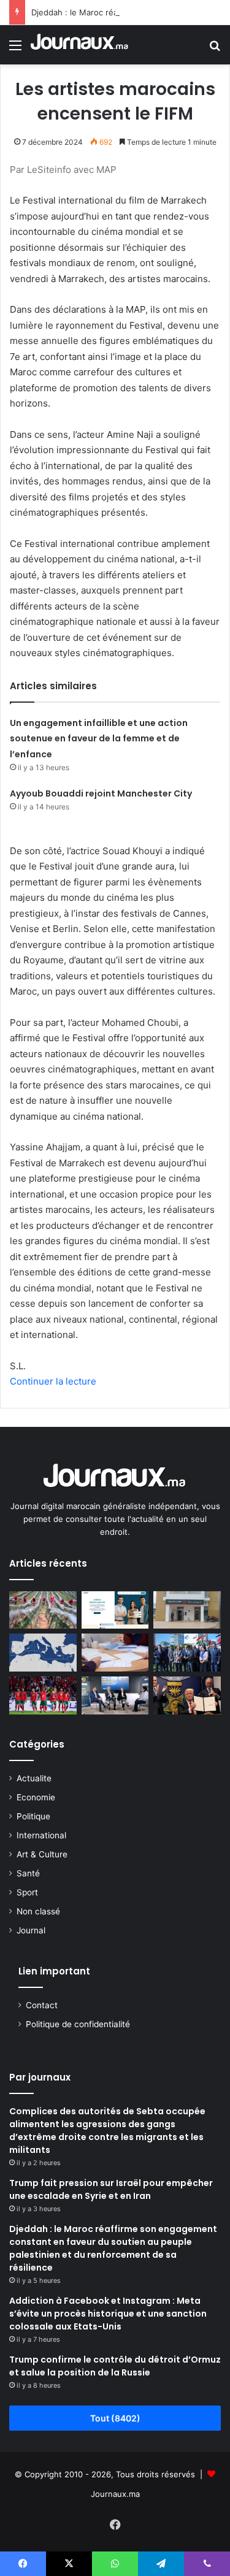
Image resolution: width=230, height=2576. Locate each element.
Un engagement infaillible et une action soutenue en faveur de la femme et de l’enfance (99, 739)
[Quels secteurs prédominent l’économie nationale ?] (43, 1610)
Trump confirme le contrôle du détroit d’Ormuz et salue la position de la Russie (115, 2366)
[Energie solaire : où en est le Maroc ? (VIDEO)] (115, 1695)
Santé (28, 1873)
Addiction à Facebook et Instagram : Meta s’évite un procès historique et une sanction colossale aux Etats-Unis (108, 2314)
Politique (33, 1816)
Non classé (38, 1911)
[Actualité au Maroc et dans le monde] (80, 45)
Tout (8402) (115, 2418)
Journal (31, 1930)
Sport (27, 1892)
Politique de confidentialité (78, 2024)
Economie (36, 1797)
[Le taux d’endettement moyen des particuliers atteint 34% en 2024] (115, 1653)
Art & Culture (42, 1854)
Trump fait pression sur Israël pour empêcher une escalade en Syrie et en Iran (111, 2189)
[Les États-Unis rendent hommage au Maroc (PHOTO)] (187, 1695)
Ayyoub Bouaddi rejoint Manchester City (101, 793)
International (41, 1835)
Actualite (34, 1778)
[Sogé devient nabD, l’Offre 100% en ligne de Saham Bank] (187, 1610)
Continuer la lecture (53, 1381)
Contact (42, 2005)
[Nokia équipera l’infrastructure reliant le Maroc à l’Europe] (43, 1653)
